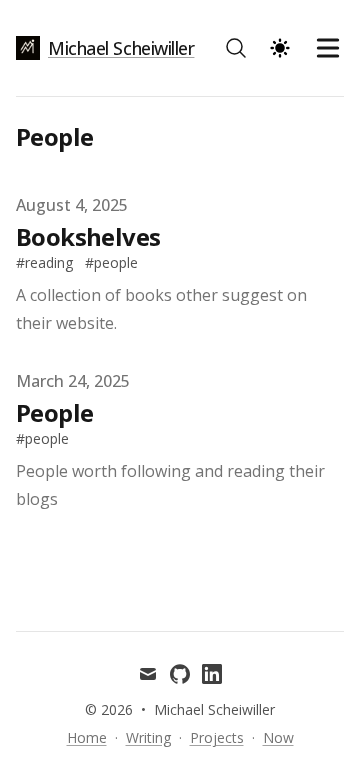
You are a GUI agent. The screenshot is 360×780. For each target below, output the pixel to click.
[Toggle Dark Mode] (280, 48)
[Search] (236, 48)
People (54, 412)
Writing (148, 737)
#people (111, 262)
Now (278, 737)
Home (87, 737)
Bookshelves (88, 236)
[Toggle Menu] (328, 48)
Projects (217, 737)
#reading (44, 262)
